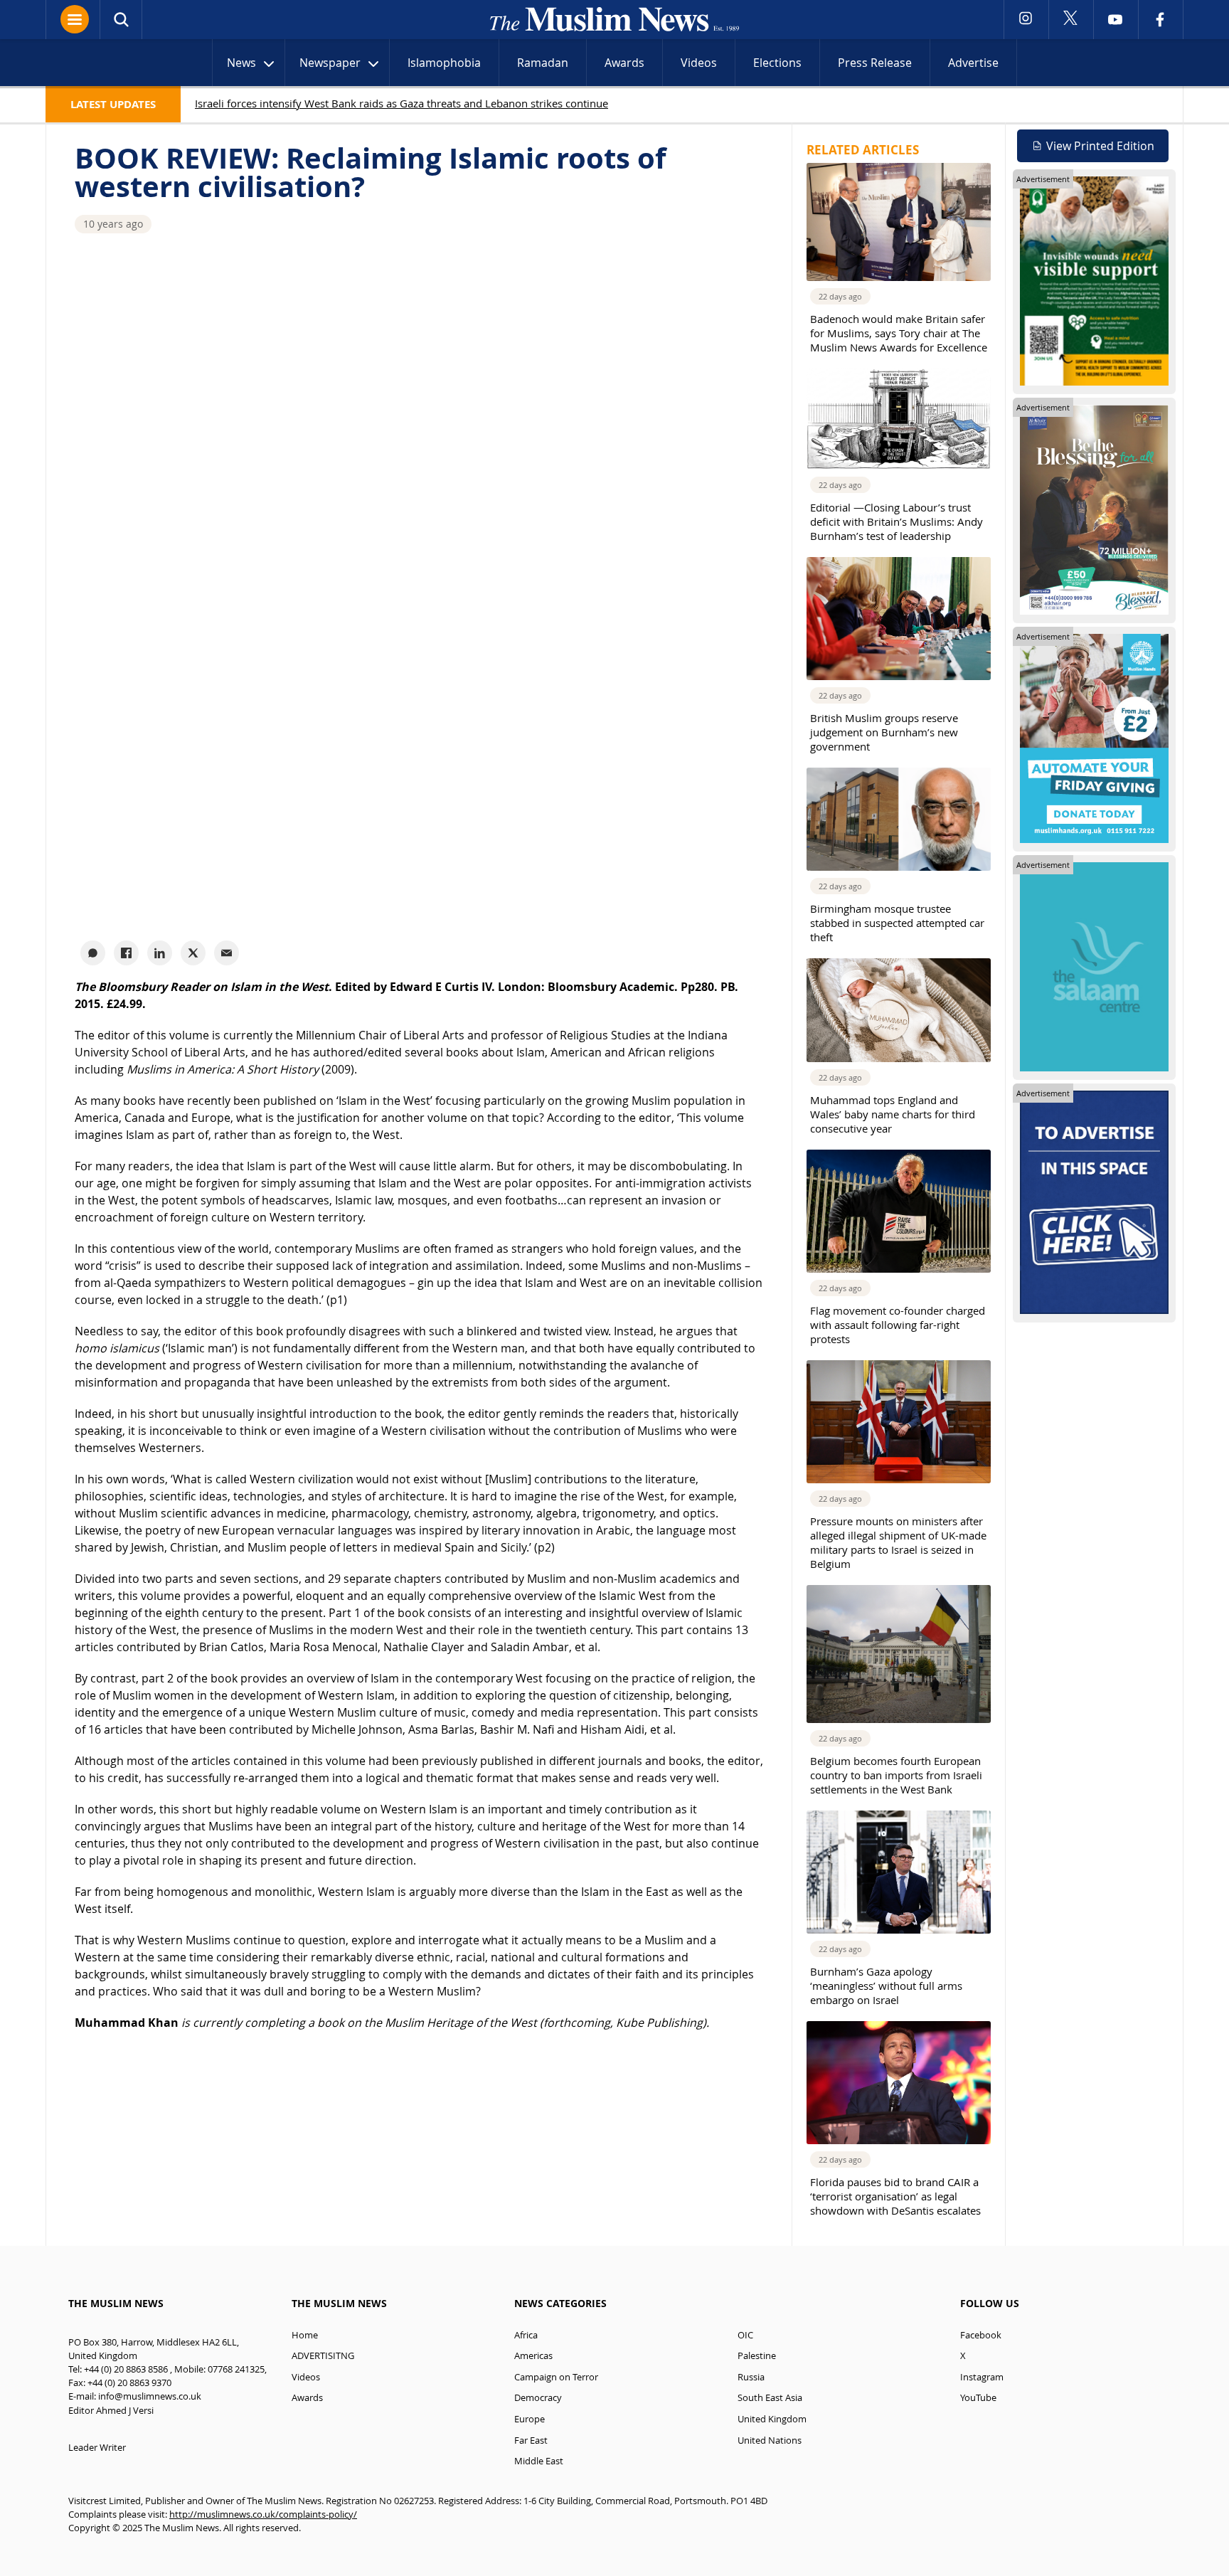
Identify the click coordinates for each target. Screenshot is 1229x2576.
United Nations (770, 2440)
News (241, 63)
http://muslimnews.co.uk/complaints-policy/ (263, 2514)
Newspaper (330, 63)
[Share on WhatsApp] (93, 953)
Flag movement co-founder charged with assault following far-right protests (898, 1325)
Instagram (982, 2377)
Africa (526, 2335)
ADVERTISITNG (323, 2356)
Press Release (875, 63)
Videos (699, 63)
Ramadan (543, 63)
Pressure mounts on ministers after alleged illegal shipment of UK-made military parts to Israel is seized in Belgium (898, 1542)
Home (305, 2335)
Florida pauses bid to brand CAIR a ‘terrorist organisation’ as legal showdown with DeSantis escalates (895, 2196)
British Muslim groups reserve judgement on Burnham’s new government (884, 732)
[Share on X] (193, 953)
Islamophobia (444, 63)
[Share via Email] (227, 953)
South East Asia (770, 2398)
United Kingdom (772, 2419)
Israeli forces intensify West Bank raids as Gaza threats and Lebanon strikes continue (401, 103)
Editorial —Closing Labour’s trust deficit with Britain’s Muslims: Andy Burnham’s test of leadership (897, 521)
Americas (533, 2356)
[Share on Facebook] (126, 953)
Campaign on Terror (556, 2377)
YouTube (978, 2398)
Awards (624, 63)
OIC (745, 2335)
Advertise (973, 63)
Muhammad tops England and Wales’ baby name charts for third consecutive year (893, 1114)
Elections (777, 63)
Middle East (539, 2461)
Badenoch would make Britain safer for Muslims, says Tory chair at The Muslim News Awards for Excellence (899, 333)
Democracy (538, 2398)
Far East (531, 2440)
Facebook (981, 2335)
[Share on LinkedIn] (160, 953)
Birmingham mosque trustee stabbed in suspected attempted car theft (897, 923)
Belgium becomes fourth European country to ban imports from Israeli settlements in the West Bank (896, 1775)
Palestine (757, 2356)
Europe (530, 2419)
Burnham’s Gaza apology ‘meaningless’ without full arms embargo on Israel (886, 1986)
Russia (751, 2377)
